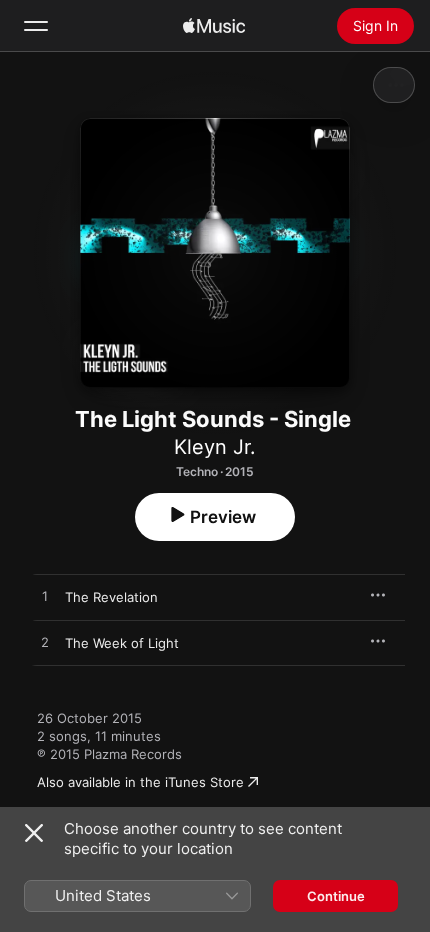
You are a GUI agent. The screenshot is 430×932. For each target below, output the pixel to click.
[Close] (34, 833)
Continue (336, 896)
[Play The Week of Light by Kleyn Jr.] (45, 643)
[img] (214, 26)
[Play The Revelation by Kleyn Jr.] (45, 597)
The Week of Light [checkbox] (122, 643)
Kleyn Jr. (215, 447)
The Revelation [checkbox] (111, 597)
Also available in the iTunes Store (140, 782)
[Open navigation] (36, 26)
